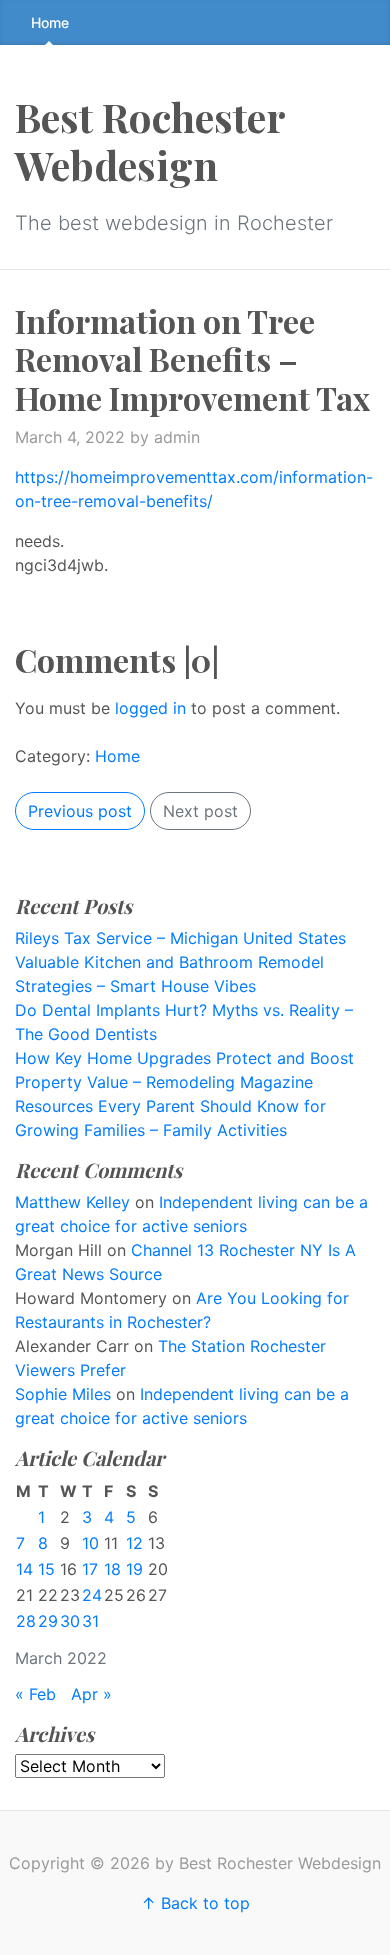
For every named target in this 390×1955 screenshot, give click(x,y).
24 (92, 1595)
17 (90, 1569)
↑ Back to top (195, 1903)
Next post (200, 811)
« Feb (35, 1694)
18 (112, 1569)
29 (48, 1621)
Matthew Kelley (72, 1202)
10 (90, 1543)
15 (46, 1569)
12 (134, 1543)
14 (24, 1569)
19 (134, 1569)
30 (70, 1621)
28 (26, 1621)
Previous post (80, 811)
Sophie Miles (63, 1394)
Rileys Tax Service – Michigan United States (180, 938)
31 (90, 1621)
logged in (150, 708)
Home (50, 22)
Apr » (91, 1694)
